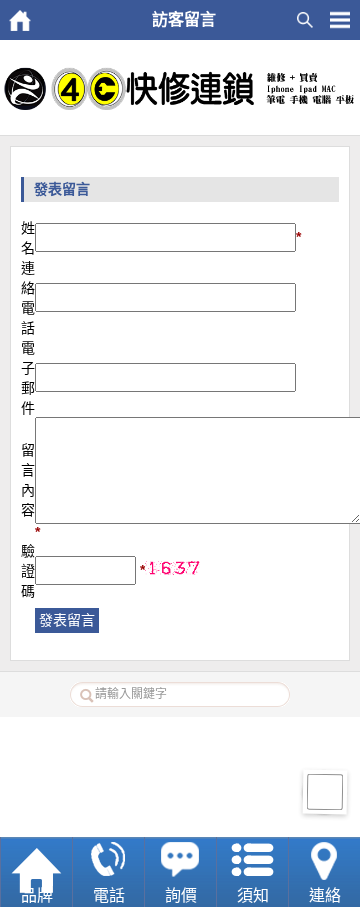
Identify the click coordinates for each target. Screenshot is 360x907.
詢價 (181, 895)
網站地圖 (209, 739)
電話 (109, 895)
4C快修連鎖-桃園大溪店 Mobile (202, 814)
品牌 (37, 895)
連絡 (325, 895)
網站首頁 (152, 739)
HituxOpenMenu (340, 20)
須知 (253, 895)
